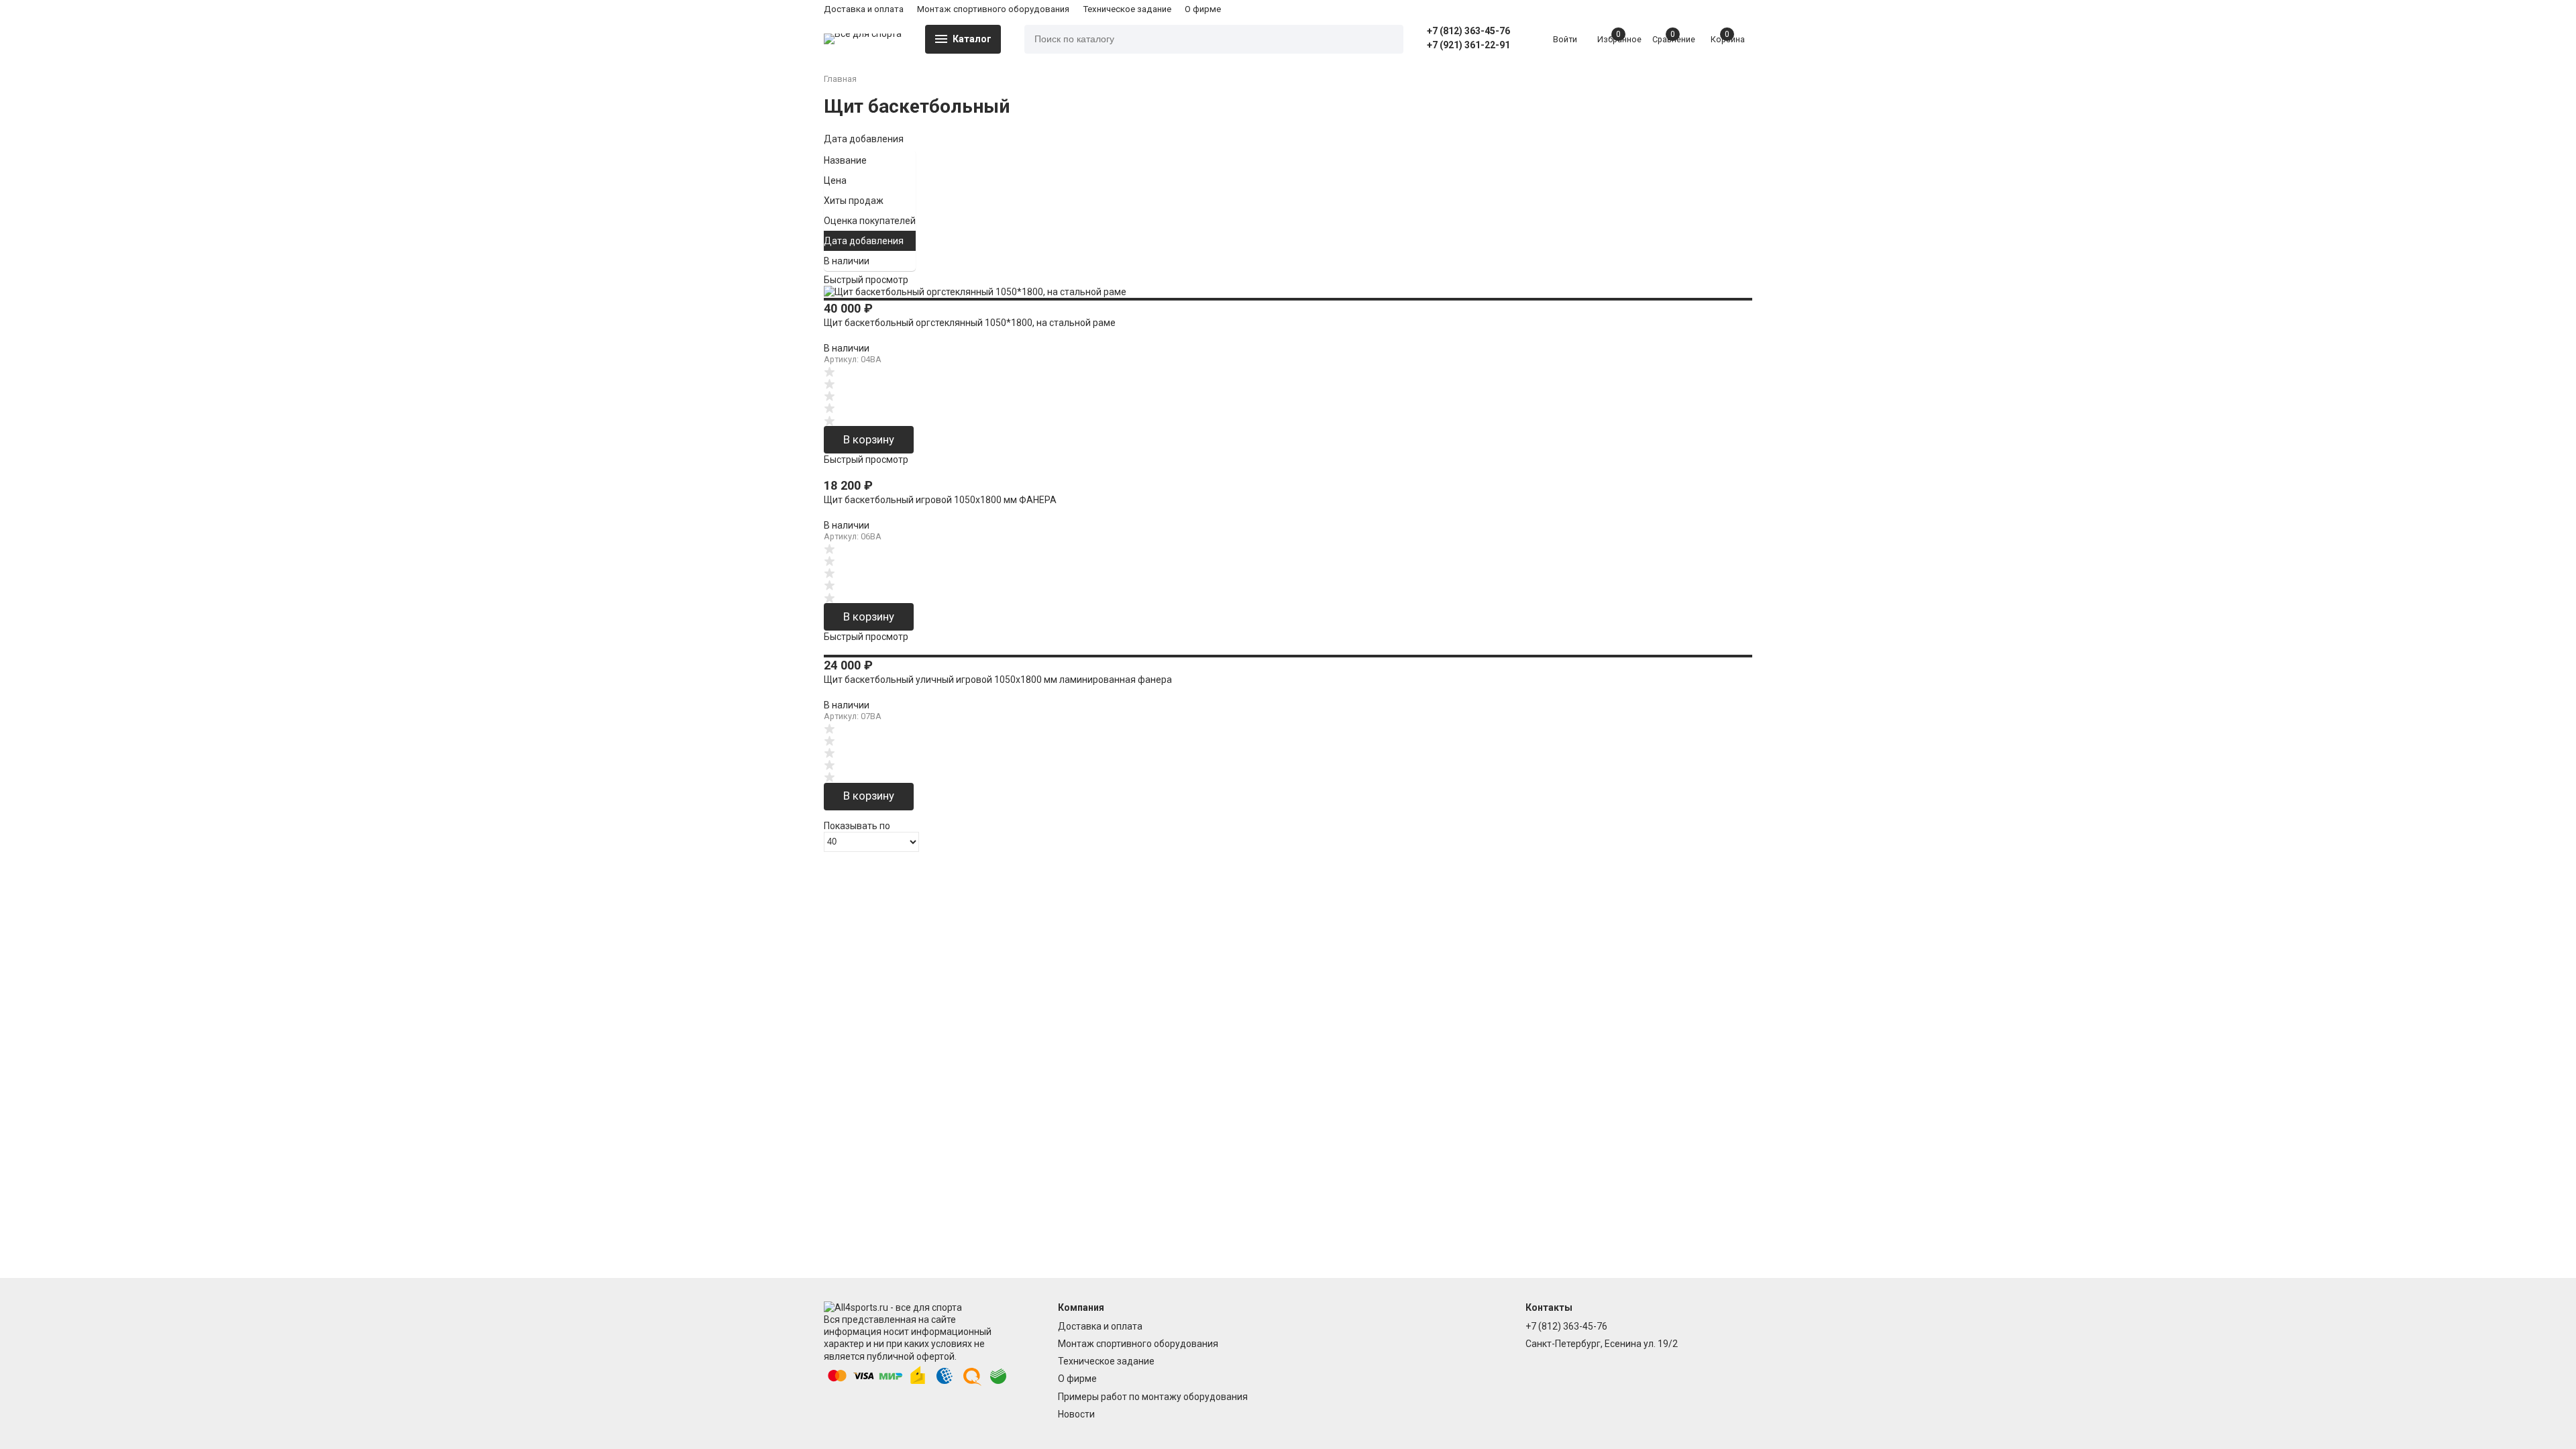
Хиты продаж (854, 201)
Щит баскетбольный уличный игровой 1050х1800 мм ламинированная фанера (998, 680)
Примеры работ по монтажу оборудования (1153, 1397)
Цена (835, 180)
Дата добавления (864, 139)
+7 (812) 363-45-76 (1468, 31)
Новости (1076, 1414)
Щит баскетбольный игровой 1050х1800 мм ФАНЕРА (940, 500)
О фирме (1203, 9)
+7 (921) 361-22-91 (1468, 45)
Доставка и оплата (864, 9)
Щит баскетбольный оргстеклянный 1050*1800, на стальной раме (970, 323)
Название (845, 160)
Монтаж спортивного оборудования (993, 9)
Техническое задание (1127, 9)
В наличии (847, 261)
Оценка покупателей (870, 221)
